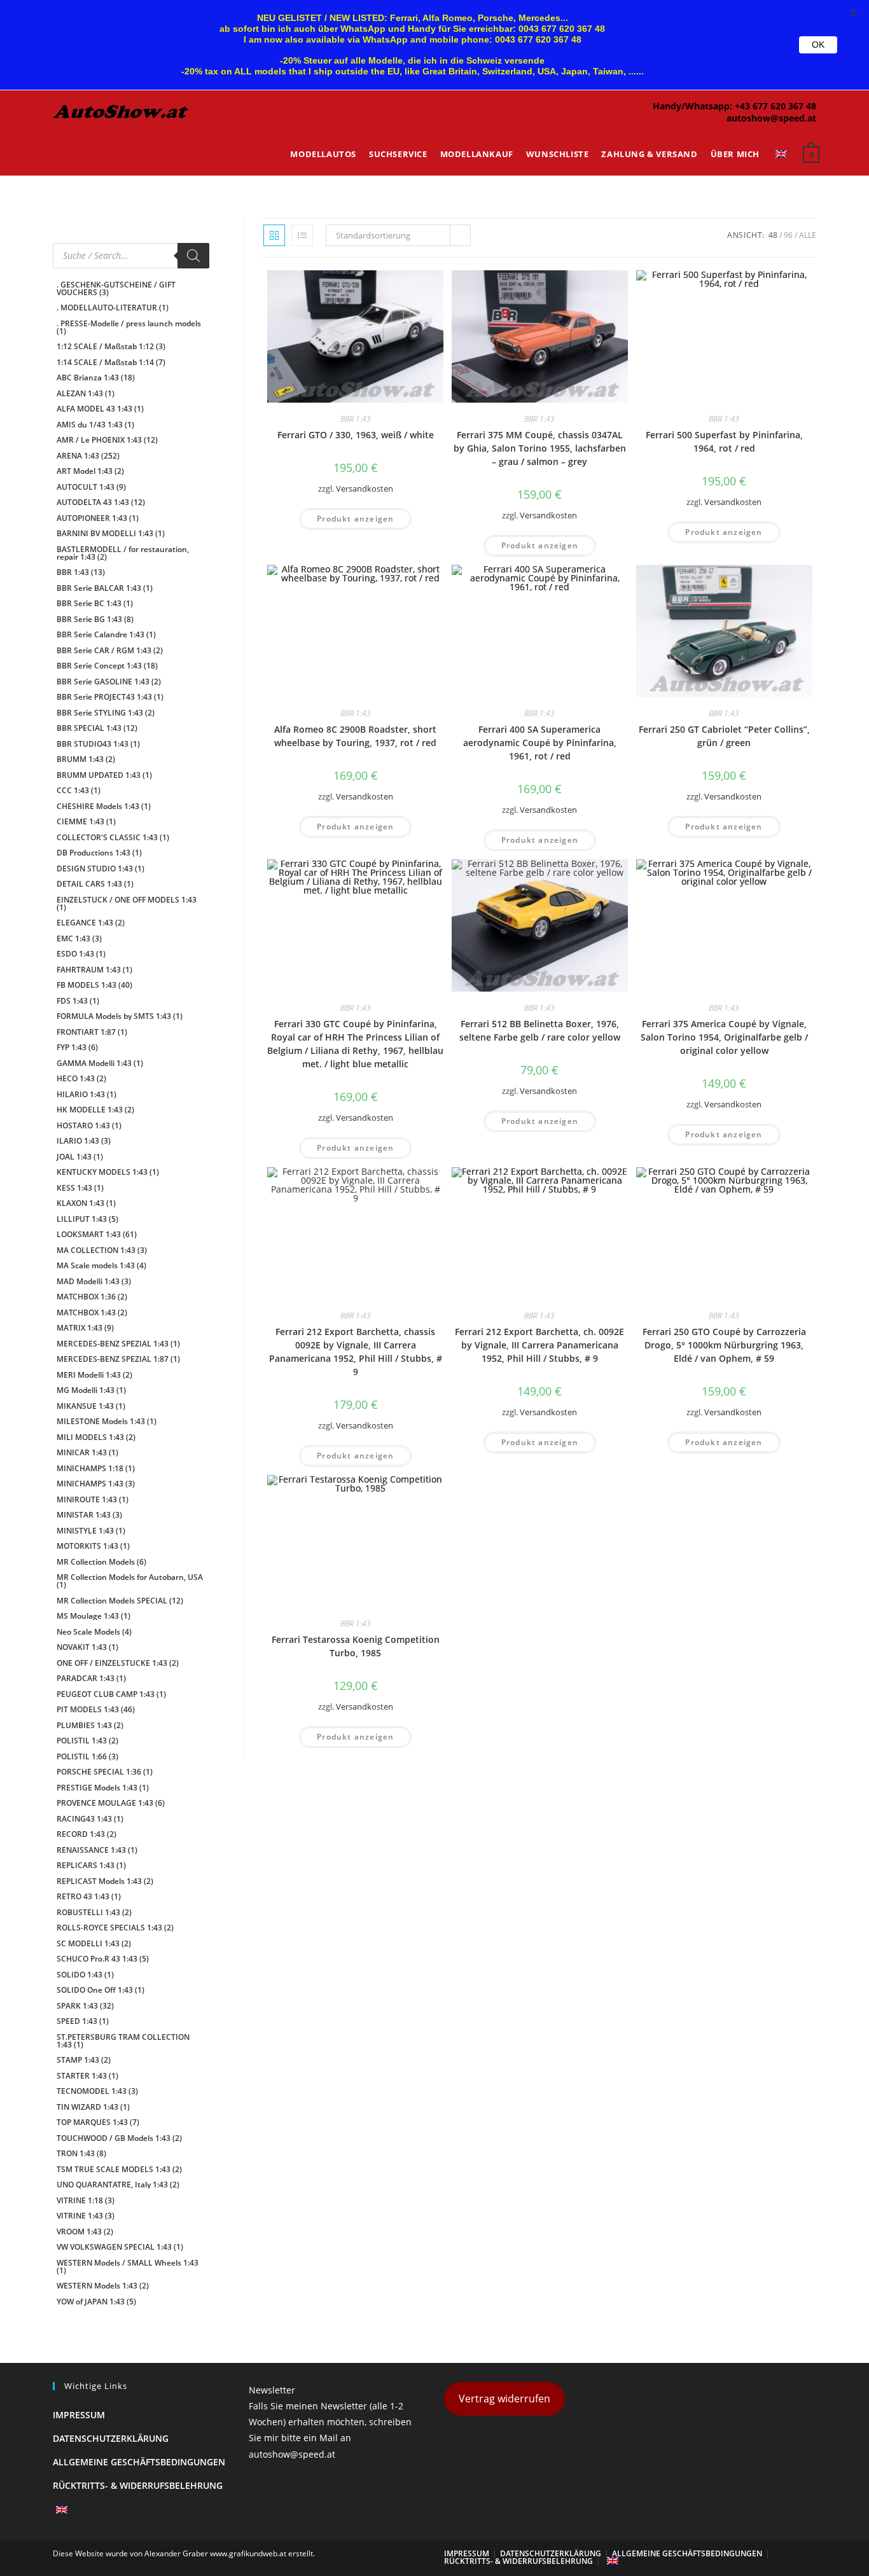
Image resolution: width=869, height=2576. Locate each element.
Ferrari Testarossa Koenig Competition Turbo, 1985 (356, 1646)
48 (773, 235)
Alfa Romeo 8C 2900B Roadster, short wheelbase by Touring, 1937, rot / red (355, 736)
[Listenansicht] (302, 235)
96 (788, 235)
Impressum (79, 2415)
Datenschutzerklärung (111, 2438)
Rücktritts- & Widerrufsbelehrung (138, 2485)
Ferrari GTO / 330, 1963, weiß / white (356, 435)
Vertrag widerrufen (504, 2399)
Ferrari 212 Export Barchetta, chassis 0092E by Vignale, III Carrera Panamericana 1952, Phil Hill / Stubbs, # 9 (356, 1352)
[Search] (193, 256)
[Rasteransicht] (274, 235)
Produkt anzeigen (355, 519)
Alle (808, 235)
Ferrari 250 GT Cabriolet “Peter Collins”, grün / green (724, 736)
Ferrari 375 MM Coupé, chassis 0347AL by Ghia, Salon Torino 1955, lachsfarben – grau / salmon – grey (540, 448)
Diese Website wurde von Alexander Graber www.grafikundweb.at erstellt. (184, 2553)
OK (818, 45)
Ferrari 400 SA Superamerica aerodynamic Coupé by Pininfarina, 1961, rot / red (540, 743)
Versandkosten (365, 489)
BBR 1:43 (356, 419)
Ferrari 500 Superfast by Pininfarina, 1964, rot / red (724, 441)
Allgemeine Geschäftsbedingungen (139, 2462)
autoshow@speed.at (771, 118)
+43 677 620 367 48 (775, 106)
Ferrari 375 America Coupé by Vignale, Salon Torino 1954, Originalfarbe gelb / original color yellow (724, 1037)
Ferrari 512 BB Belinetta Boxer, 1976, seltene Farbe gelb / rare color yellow (540, 1030)
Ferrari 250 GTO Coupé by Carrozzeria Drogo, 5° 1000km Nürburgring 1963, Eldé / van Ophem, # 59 (724, 1345)
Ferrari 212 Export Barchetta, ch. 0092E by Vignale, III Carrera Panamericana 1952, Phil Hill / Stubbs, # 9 (539, 1345)
